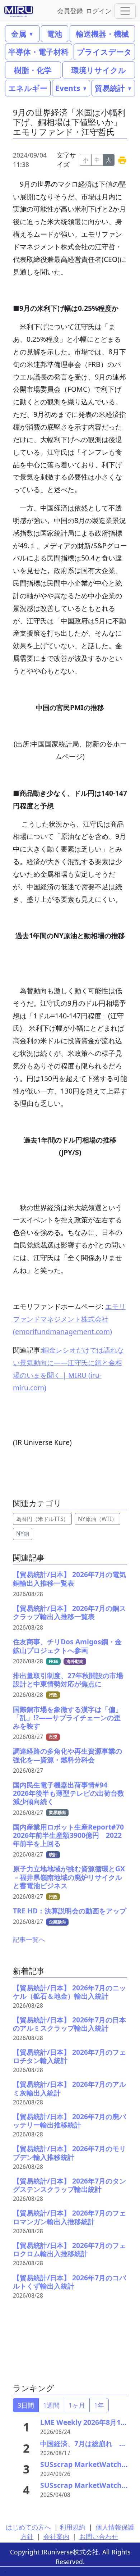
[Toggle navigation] (125, 11)
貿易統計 (110, 88)
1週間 (51, 2405)
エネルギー (28, 88)
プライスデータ (104, 52)
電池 (55, 34)
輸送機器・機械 (102, 34)
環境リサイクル (99, 70)
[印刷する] (122, 160)
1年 (99, 2405)
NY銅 (23, 1534)
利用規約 (73, 2527)
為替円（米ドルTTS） (42, 1519)
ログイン (99, 11)
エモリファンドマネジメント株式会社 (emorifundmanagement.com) (69, 1319)
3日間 (26, 2405)
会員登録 (70, 11)
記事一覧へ (29, 1939)
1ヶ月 (77, 2405)
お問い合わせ (99, 2536)
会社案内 (56, 2536)
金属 (19, 34)
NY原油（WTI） (97, 1519)
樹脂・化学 (33, 70)
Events (68, 88)
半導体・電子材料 (38, 52)
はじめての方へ (28, 2527)
